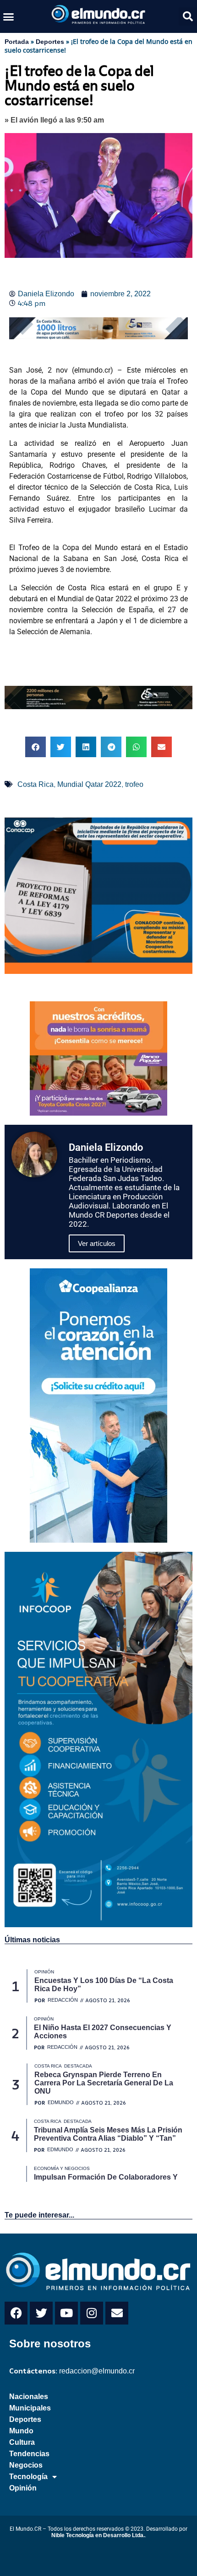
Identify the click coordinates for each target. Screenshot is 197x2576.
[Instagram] (92, 2313)
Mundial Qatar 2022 (89, 784)
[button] (9, 16)
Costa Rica (36, 784)
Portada (17, 42)
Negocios (26, 2465)
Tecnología (28, 2477)
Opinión (23, 2488)
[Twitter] (41, 2313)
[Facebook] (16, 2313)
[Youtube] (66, 2313)
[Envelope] (117, 2313)
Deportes (50, 42)
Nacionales (29, 2397)
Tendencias (29, 2454)
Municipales (30, 2408)
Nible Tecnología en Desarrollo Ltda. (98, 2535)
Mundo (21, 2431)
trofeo (134, 784)
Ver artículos (97, 1243)
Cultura (22, 2442)
